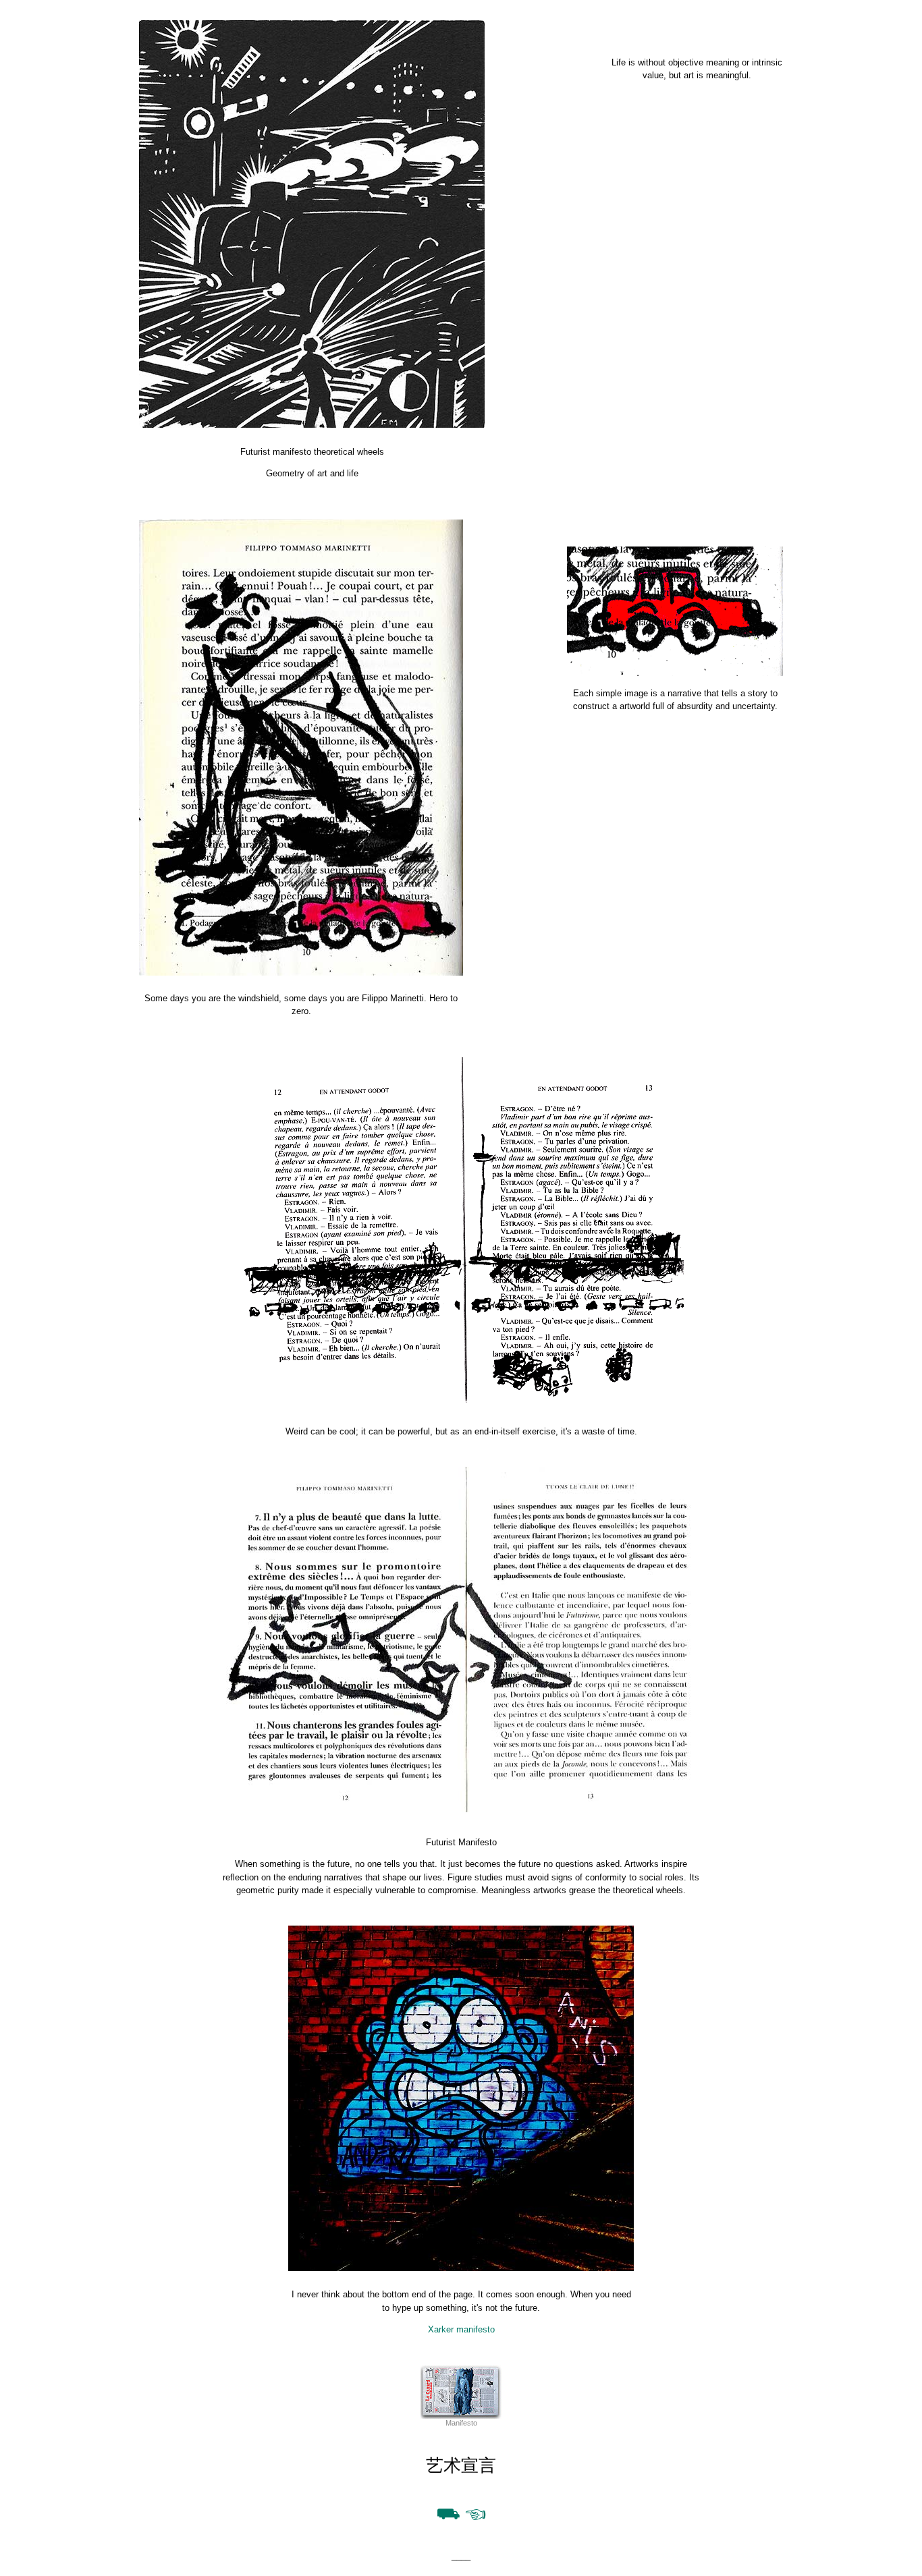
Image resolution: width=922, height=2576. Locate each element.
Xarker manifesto (461, 2329)
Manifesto (461, 2423)
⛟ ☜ (461, 2513)
